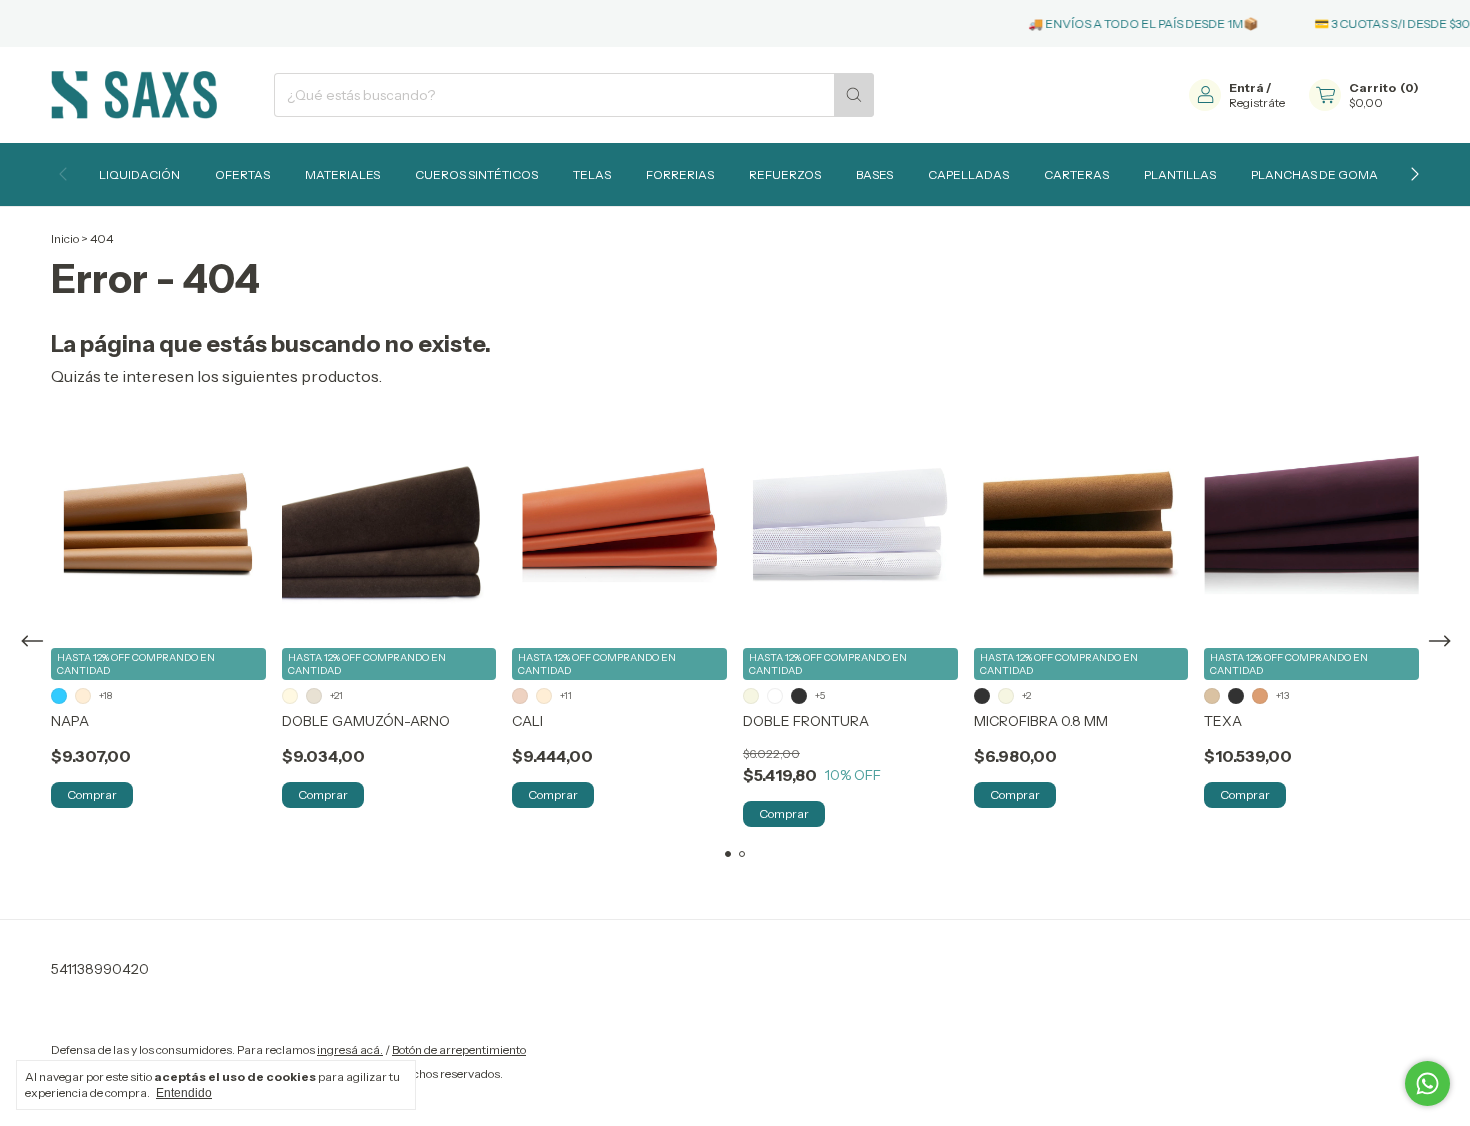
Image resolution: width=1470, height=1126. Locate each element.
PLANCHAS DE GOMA (1314, 174)
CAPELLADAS (968, 174)
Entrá (1246, 87)
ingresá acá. (350, 1049)
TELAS (592, 174)
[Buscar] (854, 95)
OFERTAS (242, 174)
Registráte (1257, 102)
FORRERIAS (680, 174)
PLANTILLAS (1180, 174)
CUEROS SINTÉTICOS (476, 174)
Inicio (65, 238)
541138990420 (100, 969)
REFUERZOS (785, 174)
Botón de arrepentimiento (459, 1049)
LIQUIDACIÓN (139, 174)
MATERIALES (342, 174)
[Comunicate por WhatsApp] (1427, 1083)
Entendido (184, 1093)
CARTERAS (1076, 174)
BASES (874, 174)
